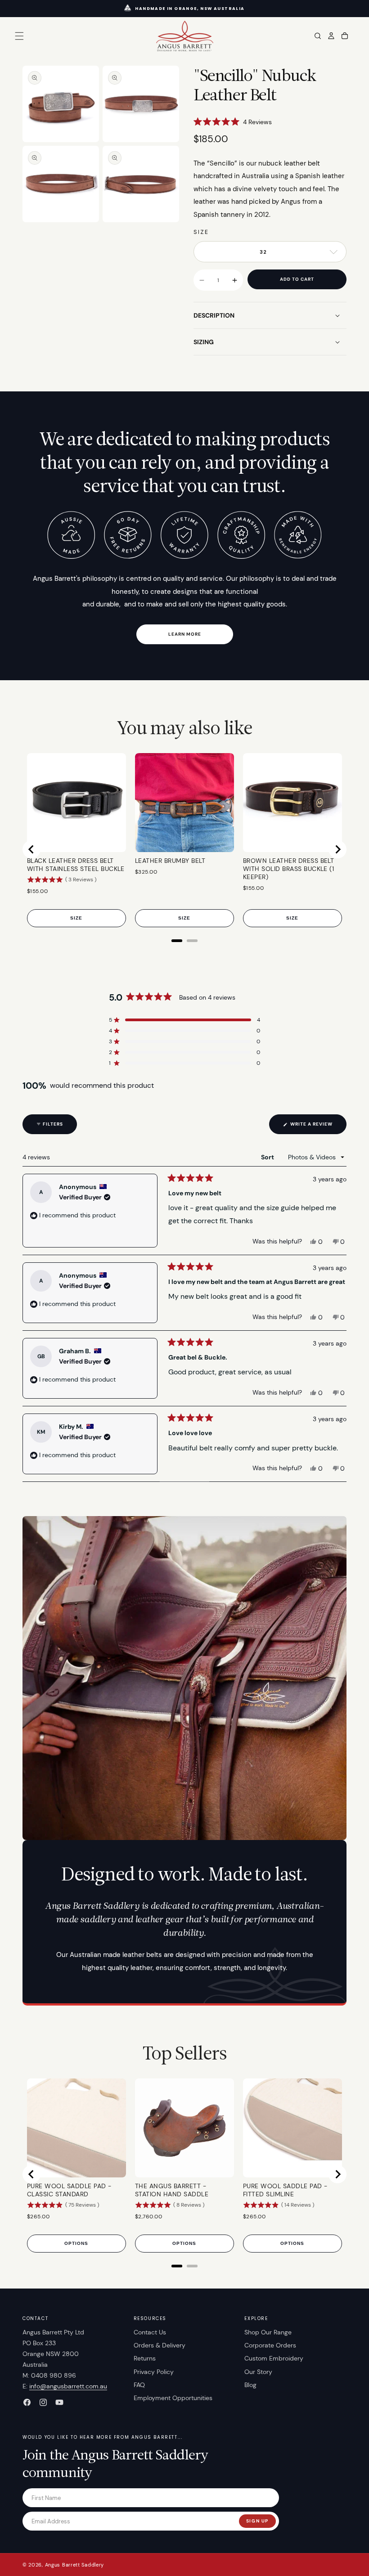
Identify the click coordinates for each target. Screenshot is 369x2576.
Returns (145, 2358)
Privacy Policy (154, 2372)
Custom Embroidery (274, 2358)
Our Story (258, 2372)
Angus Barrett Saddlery (74, 2565)
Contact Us (150, 2332)
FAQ (139, 2385)
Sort (268, 1157)
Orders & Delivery (160, 2345)
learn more (185, 634)
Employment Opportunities (173, 2398)
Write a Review (318, 1127)
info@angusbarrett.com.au (68, 2386)
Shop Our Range (268, 2332)
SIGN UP (257, 2521)
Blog (250, 2385)
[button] (19, 36)
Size (201, 232)
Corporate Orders (270, 2345)
